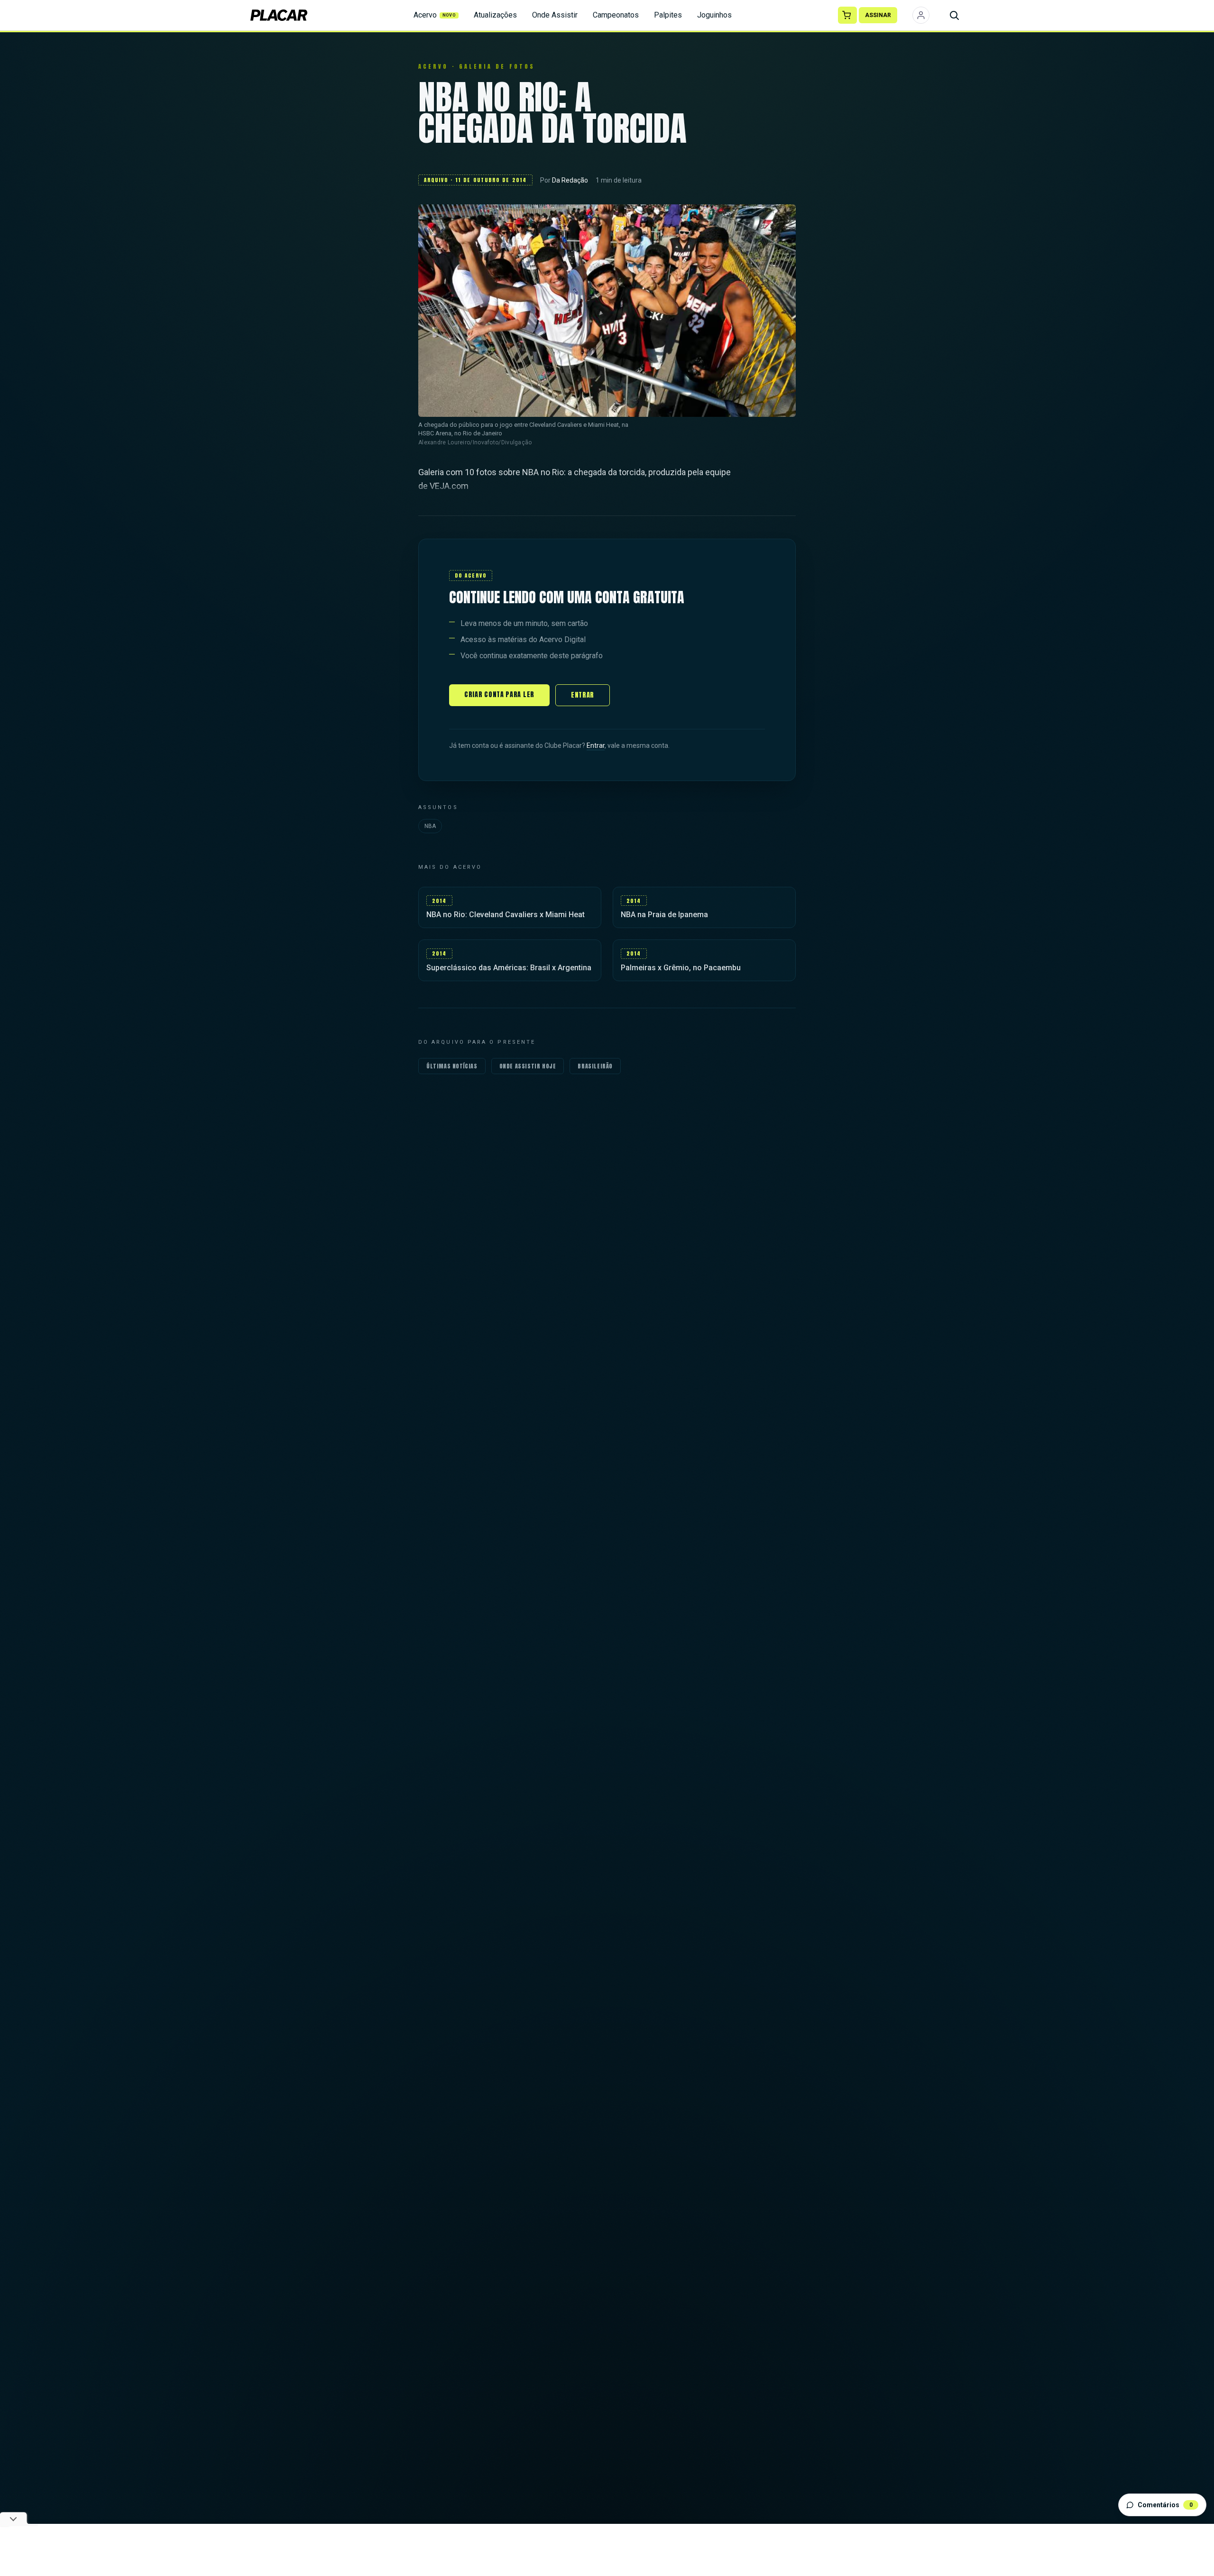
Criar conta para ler (499, 695)
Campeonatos (616, 15)
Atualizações (495, 15)
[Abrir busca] (954, 15)
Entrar (583, 695)
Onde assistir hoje (528, 1066)
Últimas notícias (452, 1066)
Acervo (435, 15)
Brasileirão (595, 1066)
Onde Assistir (555, 15)
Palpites (668, 15)
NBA (430, 826)
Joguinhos (714, 15)
